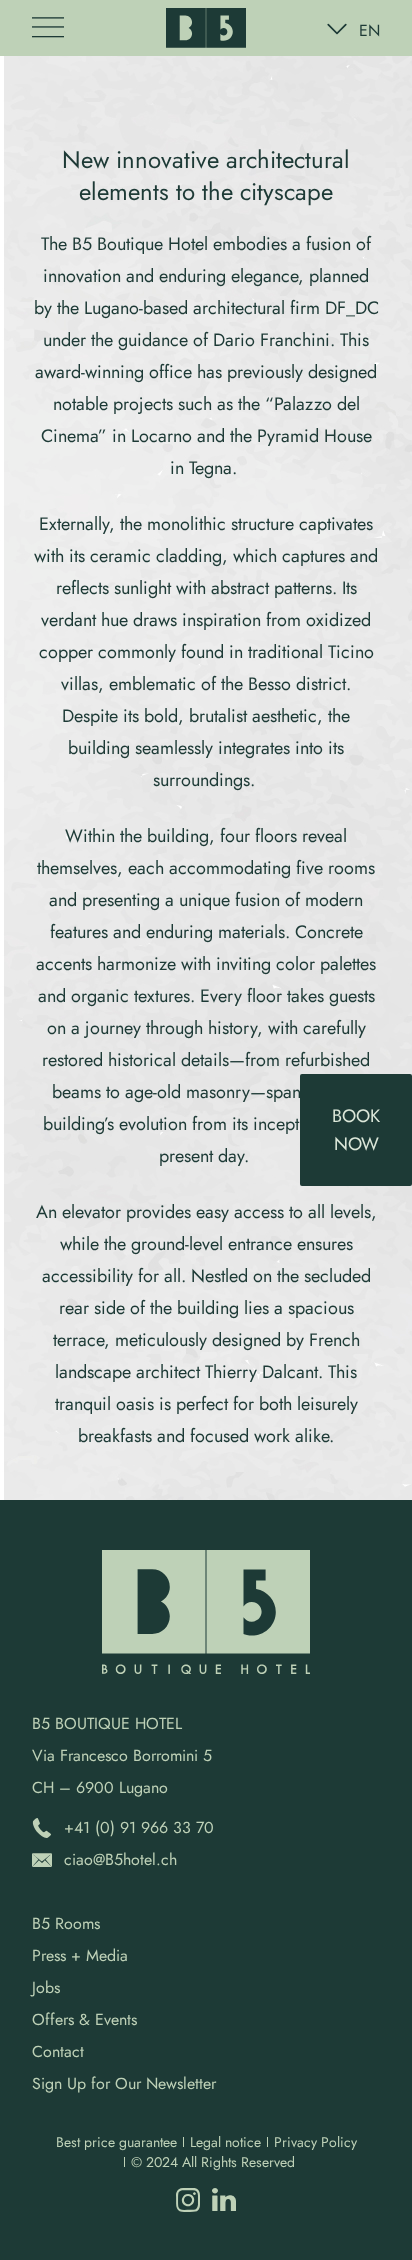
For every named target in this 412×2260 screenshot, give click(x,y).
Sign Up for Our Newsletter (124, 2083)
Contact (58, 2051)
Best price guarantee (116, 2142)
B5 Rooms (66, 1923)
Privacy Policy (315, 2142)
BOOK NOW (356, 1130)
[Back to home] (206, 28)
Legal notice (225, 2142)
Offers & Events (84, 2019)
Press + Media (80, 1955)
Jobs (46, 1987)
